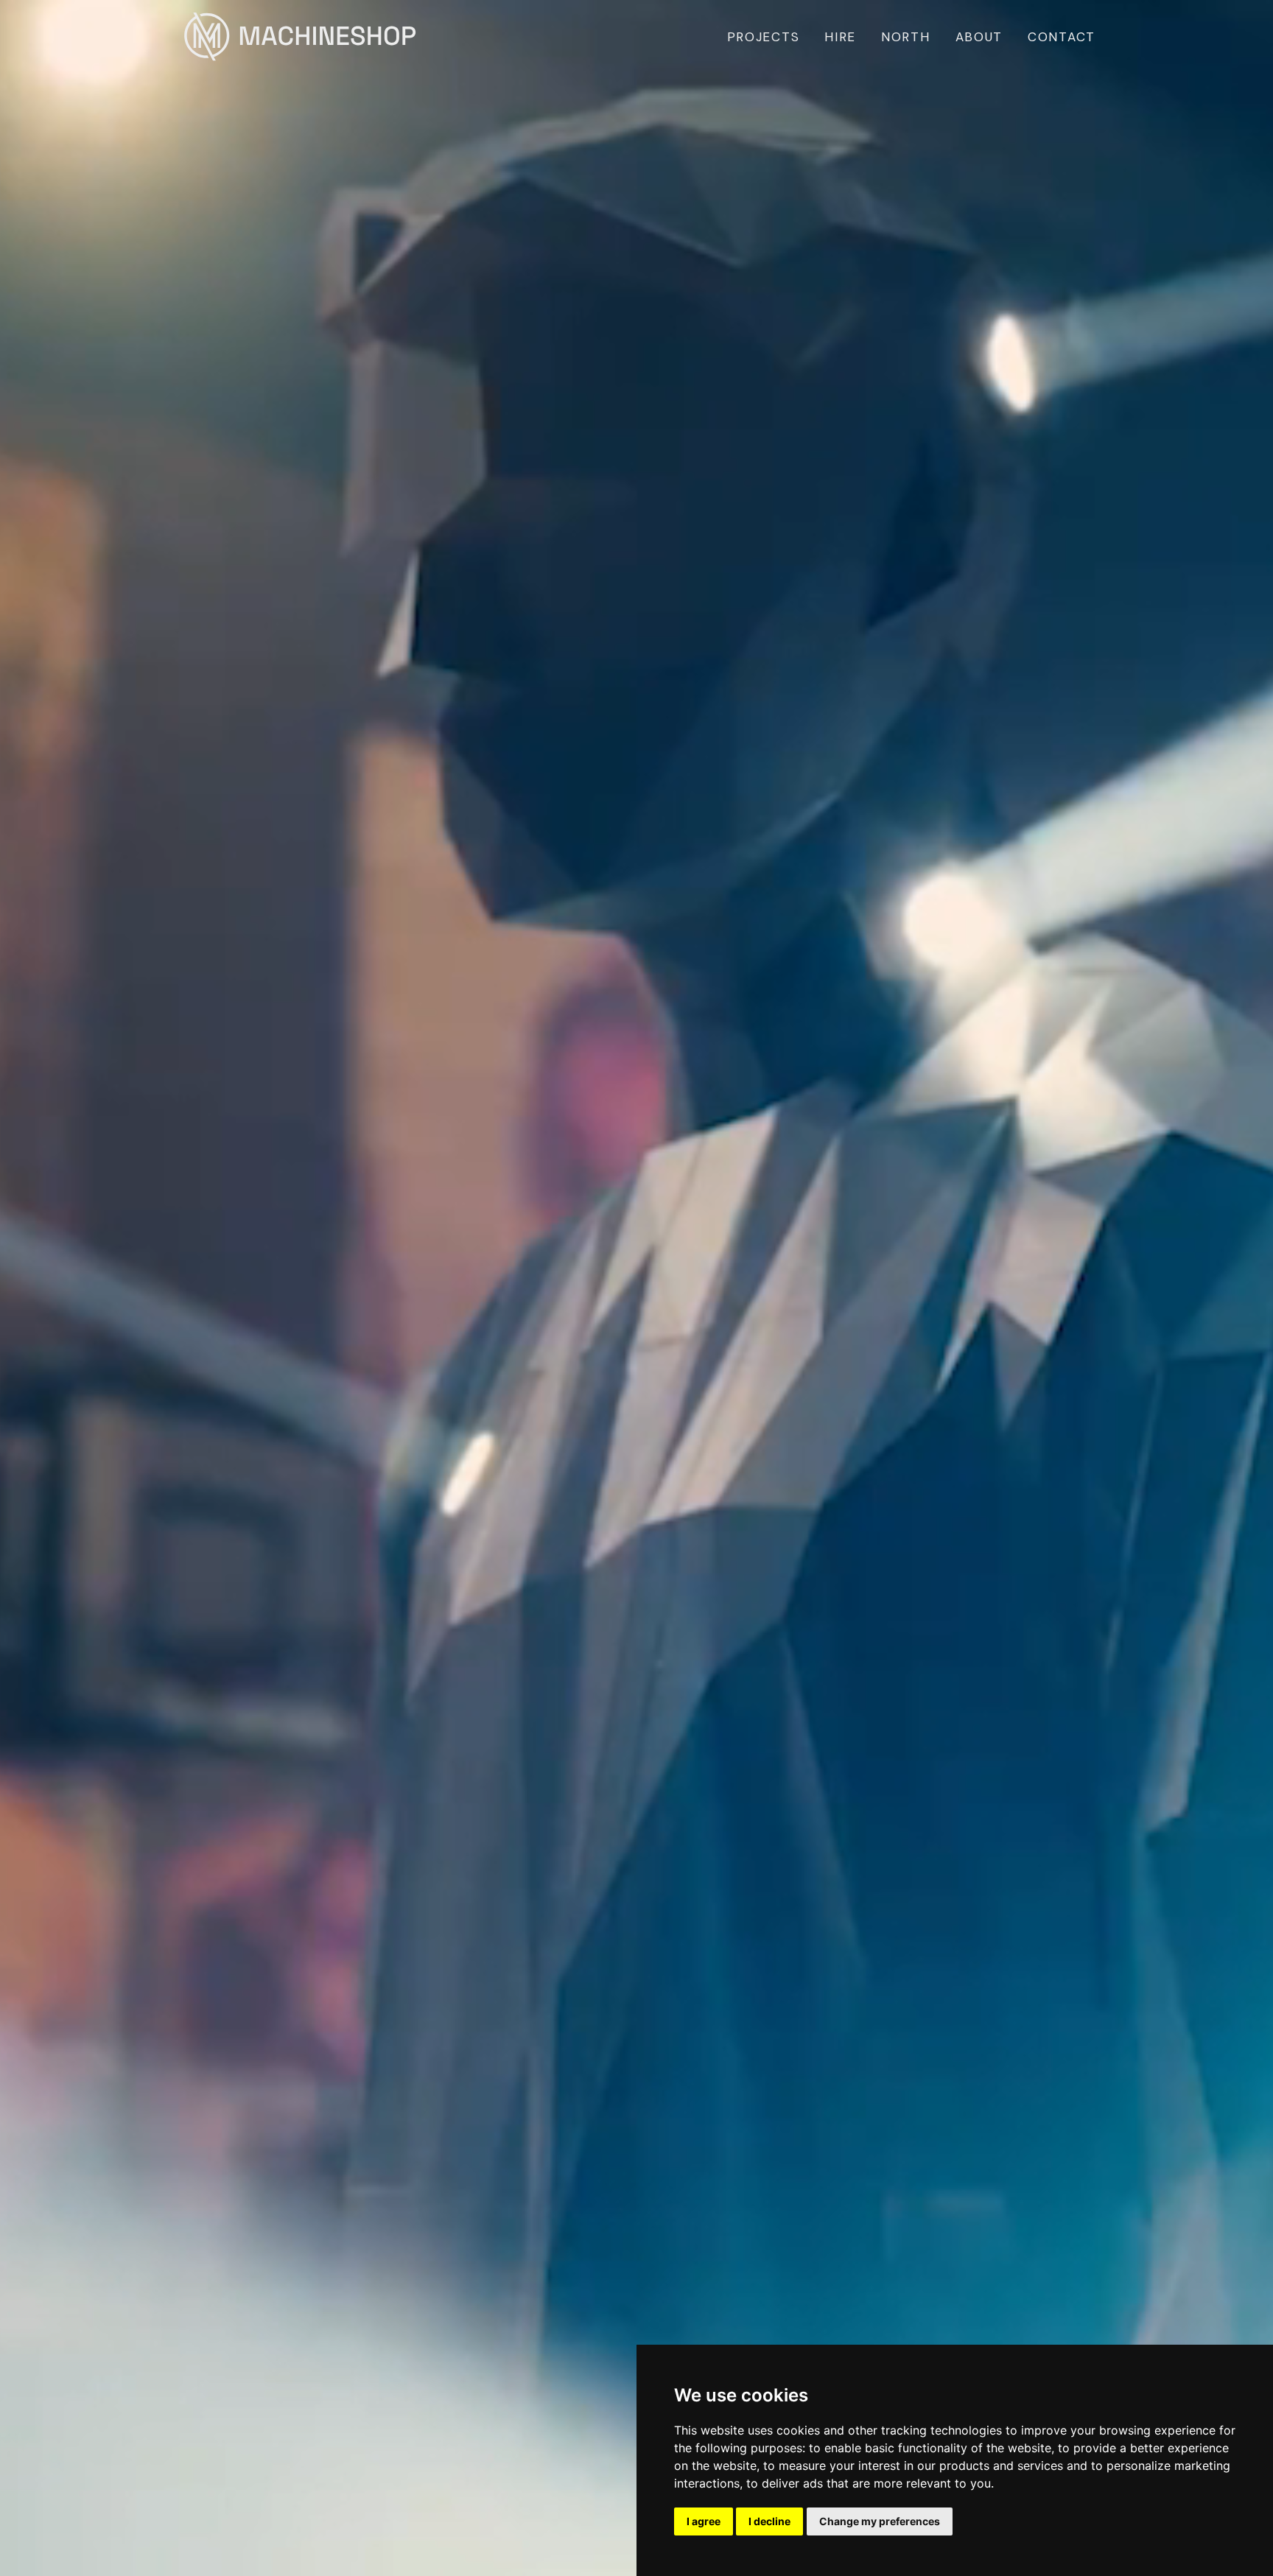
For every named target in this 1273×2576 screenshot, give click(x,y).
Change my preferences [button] (880, 2521)
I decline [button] (769, 2521)
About (979, 37)
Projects (764, 37)
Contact (1062, 37)
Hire (840, 37)
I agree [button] (704, 2521)
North (906, 37)
